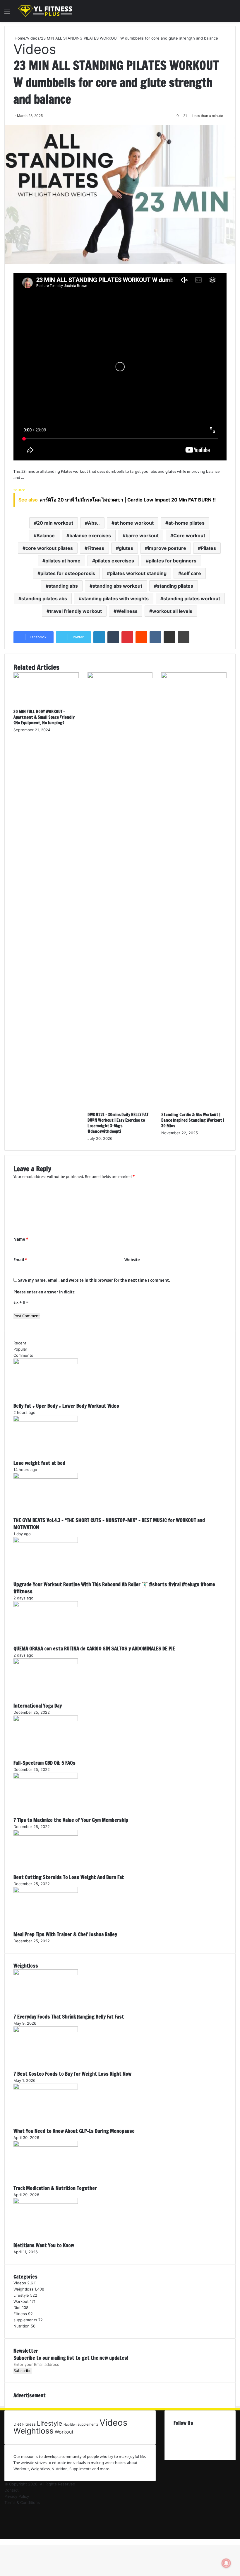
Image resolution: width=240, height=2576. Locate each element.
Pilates (208, 548)
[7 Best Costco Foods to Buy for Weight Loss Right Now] (46, 2031)
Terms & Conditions (22, 2502)
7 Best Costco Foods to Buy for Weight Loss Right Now (72, 2074)
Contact (12, 2490)
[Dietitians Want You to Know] (46, 2202)
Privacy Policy (17, 2496)
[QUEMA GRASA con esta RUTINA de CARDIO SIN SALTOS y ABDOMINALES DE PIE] (46, 1606)
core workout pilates (49, 548)
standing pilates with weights (115, 598)
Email (20, 1260)
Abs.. (94, 523)
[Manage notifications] (226, 2563)
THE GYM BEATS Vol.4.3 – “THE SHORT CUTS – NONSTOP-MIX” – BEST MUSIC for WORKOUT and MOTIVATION (109, 1524)
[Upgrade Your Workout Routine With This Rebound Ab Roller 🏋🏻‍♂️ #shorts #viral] (46, 1541)
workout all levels (172, 611)
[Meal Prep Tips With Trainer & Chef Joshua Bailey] (46, 1891)
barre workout (142, 535)
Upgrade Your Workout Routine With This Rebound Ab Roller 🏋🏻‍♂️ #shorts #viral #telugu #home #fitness (114, 1588)
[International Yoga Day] (46, 1663)
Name (21, 1239)
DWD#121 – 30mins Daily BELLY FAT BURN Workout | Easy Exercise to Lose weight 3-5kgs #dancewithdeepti (118, 1123)
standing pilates (175, 586)
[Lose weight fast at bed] (46, 1420)
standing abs (63, 586)
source (19, 490)
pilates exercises (115, 561)
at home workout (134, 523)
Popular (20, 1349)
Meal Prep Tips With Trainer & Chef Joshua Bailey (65, 1934)
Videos (33, 38)
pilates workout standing (138, 573)
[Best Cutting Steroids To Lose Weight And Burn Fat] (46, 1834)
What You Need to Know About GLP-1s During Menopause (74, 2131)
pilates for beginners (173, 561)
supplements (25, 2320)
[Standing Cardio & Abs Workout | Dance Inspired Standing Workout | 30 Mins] (194, 677)
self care (191, 573)
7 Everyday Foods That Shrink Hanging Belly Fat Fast (69, 2017)
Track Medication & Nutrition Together (55, 2188)
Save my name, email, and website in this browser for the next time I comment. (94, 1280)
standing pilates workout (192, 598)
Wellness (127, 611)
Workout (21, 2301)
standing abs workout (117, 586)
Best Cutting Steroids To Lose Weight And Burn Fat (69, 1877)
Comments (23, 1355)
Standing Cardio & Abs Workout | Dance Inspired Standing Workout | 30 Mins (193, 1120)
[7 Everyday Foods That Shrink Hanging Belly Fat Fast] (46, 1974)
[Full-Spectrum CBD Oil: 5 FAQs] (46, 1720)
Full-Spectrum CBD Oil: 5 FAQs (44, 1763)
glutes (126, 548)
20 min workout (55, 523)
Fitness (96, 548)
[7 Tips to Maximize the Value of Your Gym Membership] (46, 1777)
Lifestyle (21, 2295)
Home (19, 38)
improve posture (167, 548)
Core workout (189, 535)
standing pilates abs (44, 598)
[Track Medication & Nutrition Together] (46, 2145)
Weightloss (23, 2289)
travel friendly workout (76, 611)
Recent (20, 1343)
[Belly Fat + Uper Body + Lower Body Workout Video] (46, 1363)
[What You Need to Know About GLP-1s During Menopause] (46, 2088)
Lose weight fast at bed (39, 1463)
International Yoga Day (38, 1706)
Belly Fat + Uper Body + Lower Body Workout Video (66, 1406)
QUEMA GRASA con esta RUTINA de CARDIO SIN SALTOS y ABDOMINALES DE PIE (94, 1649)
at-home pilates (186, 523)
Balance (46, 535)
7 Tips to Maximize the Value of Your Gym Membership (71, 1820)
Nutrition (22, 2326)
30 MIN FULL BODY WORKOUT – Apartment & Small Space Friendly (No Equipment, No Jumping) (44, 717)
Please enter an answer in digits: (44, 1292)
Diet (17, 2308)
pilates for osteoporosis (68, 573)
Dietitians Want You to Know (44, 2245)
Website (132, 1260)
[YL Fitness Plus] (45, 11)
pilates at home (63, 561)
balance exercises (90, 535)
